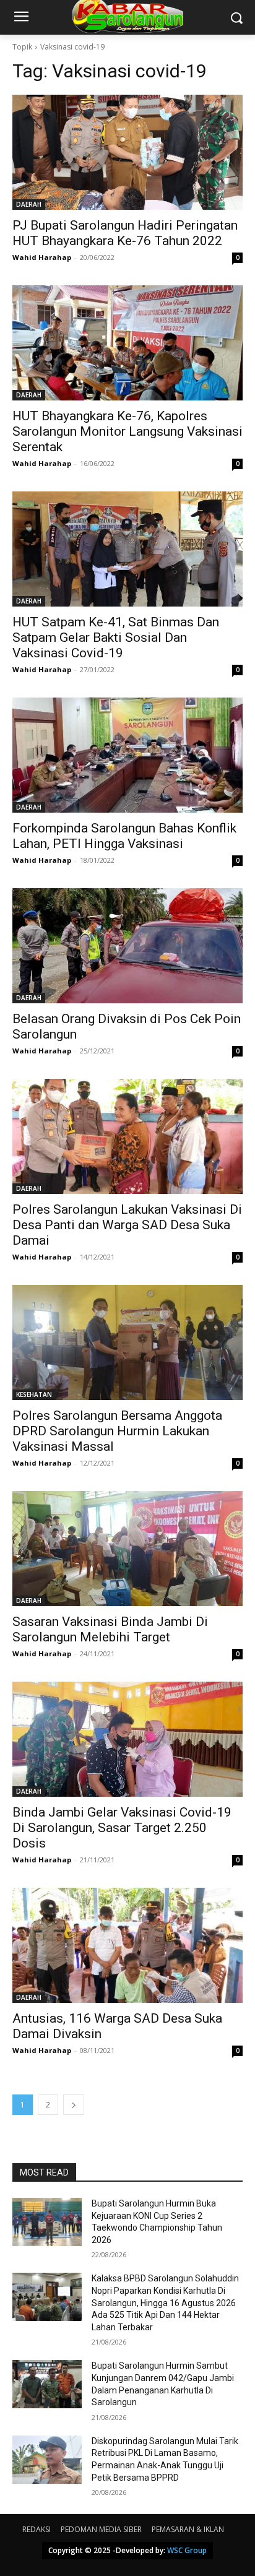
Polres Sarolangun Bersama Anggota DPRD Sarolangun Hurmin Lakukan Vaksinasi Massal (117, 1431)
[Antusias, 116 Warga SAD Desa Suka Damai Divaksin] (127, 1945)
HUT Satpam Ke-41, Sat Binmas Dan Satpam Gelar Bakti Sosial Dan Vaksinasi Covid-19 (116, 638)
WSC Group (187, 2550)
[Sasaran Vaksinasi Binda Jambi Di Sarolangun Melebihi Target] (127, 1549)
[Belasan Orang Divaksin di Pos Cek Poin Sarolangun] (127, 946)
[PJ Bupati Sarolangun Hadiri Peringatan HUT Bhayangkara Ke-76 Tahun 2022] (127, 152)
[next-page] (74, 2105)
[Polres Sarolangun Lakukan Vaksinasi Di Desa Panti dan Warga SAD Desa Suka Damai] (127, 1136)
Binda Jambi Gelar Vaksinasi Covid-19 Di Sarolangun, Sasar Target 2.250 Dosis (122, 1828)
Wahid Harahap (42, 257)
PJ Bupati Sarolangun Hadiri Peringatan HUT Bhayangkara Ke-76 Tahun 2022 (125, 233)
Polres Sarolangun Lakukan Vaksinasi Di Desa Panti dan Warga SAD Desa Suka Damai (127, 1225)
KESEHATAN (34, 1394)
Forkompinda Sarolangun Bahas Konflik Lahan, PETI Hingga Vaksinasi (124, 836)
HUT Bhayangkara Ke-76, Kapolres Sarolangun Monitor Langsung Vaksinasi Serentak (127, 431)
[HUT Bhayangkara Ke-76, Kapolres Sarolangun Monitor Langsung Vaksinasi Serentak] (127, 343)
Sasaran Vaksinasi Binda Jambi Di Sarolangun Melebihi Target (110, 1629)
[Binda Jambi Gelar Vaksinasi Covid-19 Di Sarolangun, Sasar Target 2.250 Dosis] (127, 1739)
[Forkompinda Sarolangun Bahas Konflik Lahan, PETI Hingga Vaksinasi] (127, 755)
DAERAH (29, 204)
